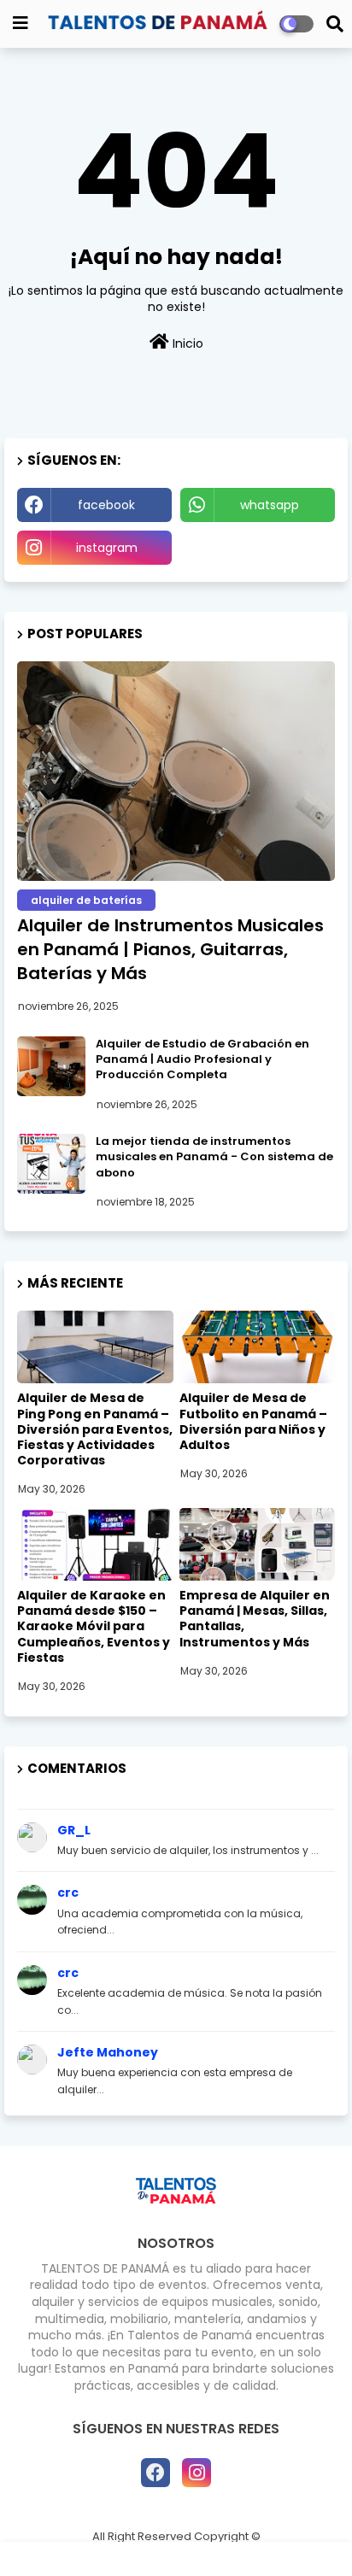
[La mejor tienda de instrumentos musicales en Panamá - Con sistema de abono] (51, 1164)
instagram (107, 548)
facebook (106, 505)
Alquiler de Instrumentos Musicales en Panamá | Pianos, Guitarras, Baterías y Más (170, 949)
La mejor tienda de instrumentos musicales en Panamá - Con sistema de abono (214, 1157)
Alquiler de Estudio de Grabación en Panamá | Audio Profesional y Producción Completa (202, 1059)
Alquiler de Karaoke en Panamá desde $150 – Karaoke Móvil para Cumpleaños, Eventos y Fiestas (94, 1626)
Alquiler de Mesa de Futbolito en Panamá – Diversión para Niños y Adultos (253, 1421)
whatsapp (270, 505)
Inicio (186, 343)
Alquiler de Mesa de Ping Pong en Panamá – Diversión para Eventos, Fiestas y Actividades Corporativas (95, 1429)
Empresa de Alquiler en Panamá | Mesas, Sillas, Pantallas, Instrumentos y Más (255, 1619)
